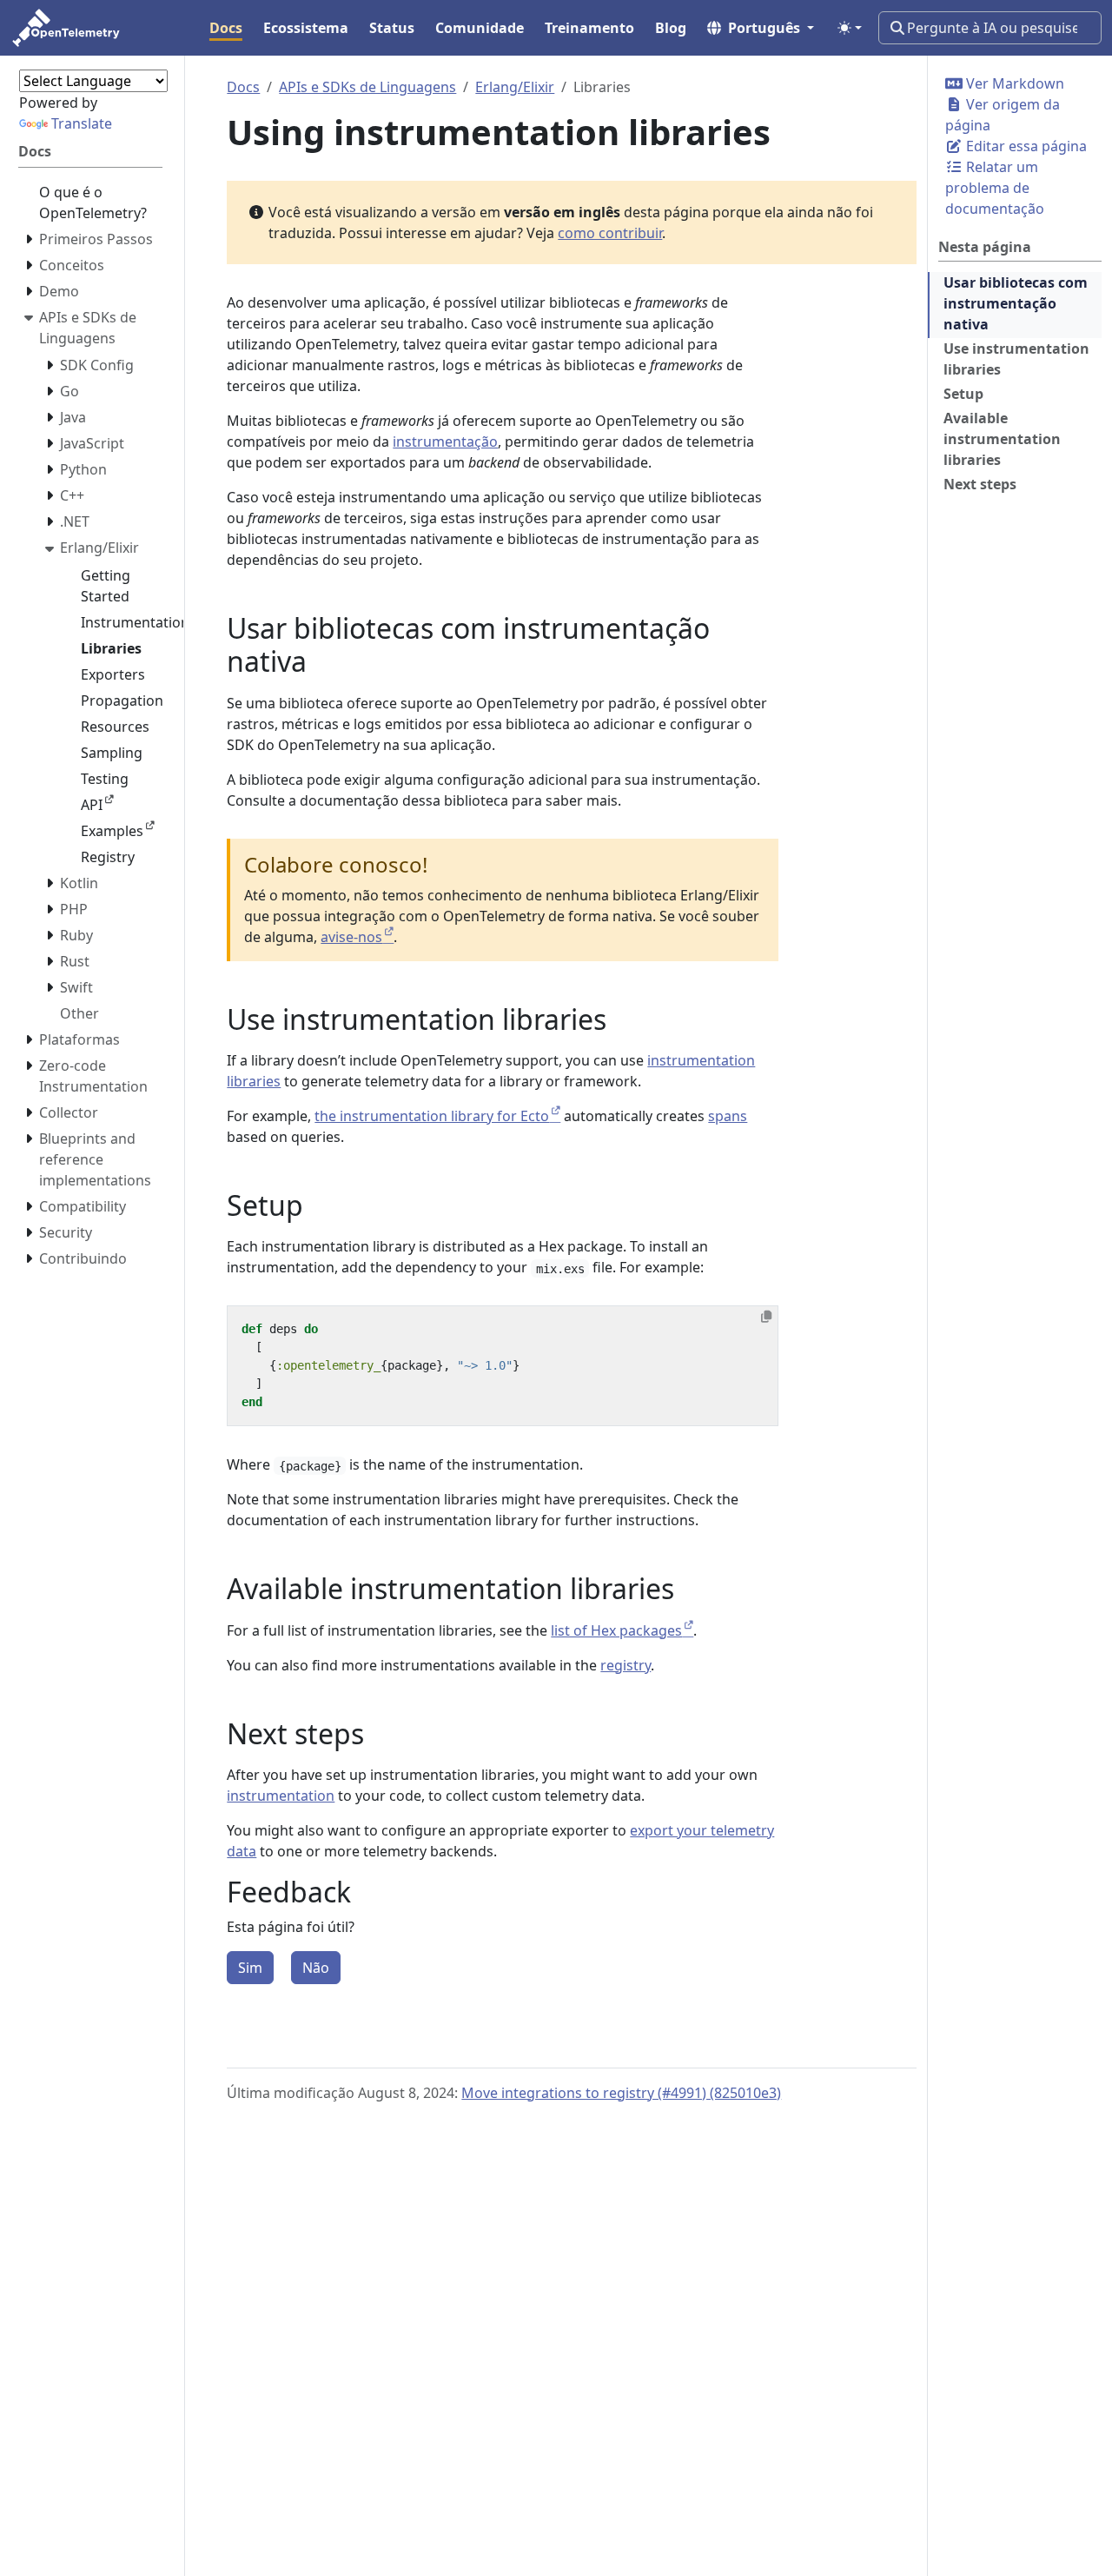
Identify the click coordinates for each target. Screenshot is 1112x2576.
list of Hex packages (616, 1630)
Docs (243, 87)
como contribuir (610, 233)
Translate (82, 123)
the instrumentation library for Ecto (432, 1116)
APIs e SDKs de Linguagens (367, 87)
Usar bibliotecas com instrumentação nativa (1016, 303)
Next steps (980, 484)
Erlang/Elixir (515, 87)
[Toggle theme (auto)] (850, 28)
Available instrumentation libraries (1002, 439)
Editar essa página (1025, 146)
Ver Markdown (1013, 83)
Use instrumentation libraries (1016, 359)
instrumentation (281, 1796)
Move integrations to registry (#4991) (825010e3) (621, 2093)
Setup (963, 394)
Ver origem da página (1003, 115)
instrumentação (445, 442)
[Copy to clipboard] (766, 1317)
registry (625, 1665)
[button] (761, 28)
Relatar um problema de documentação (995, 188)
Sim (250, 1968)
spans (728, 1116)
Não (316, 1968)
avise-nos (351, 937)
